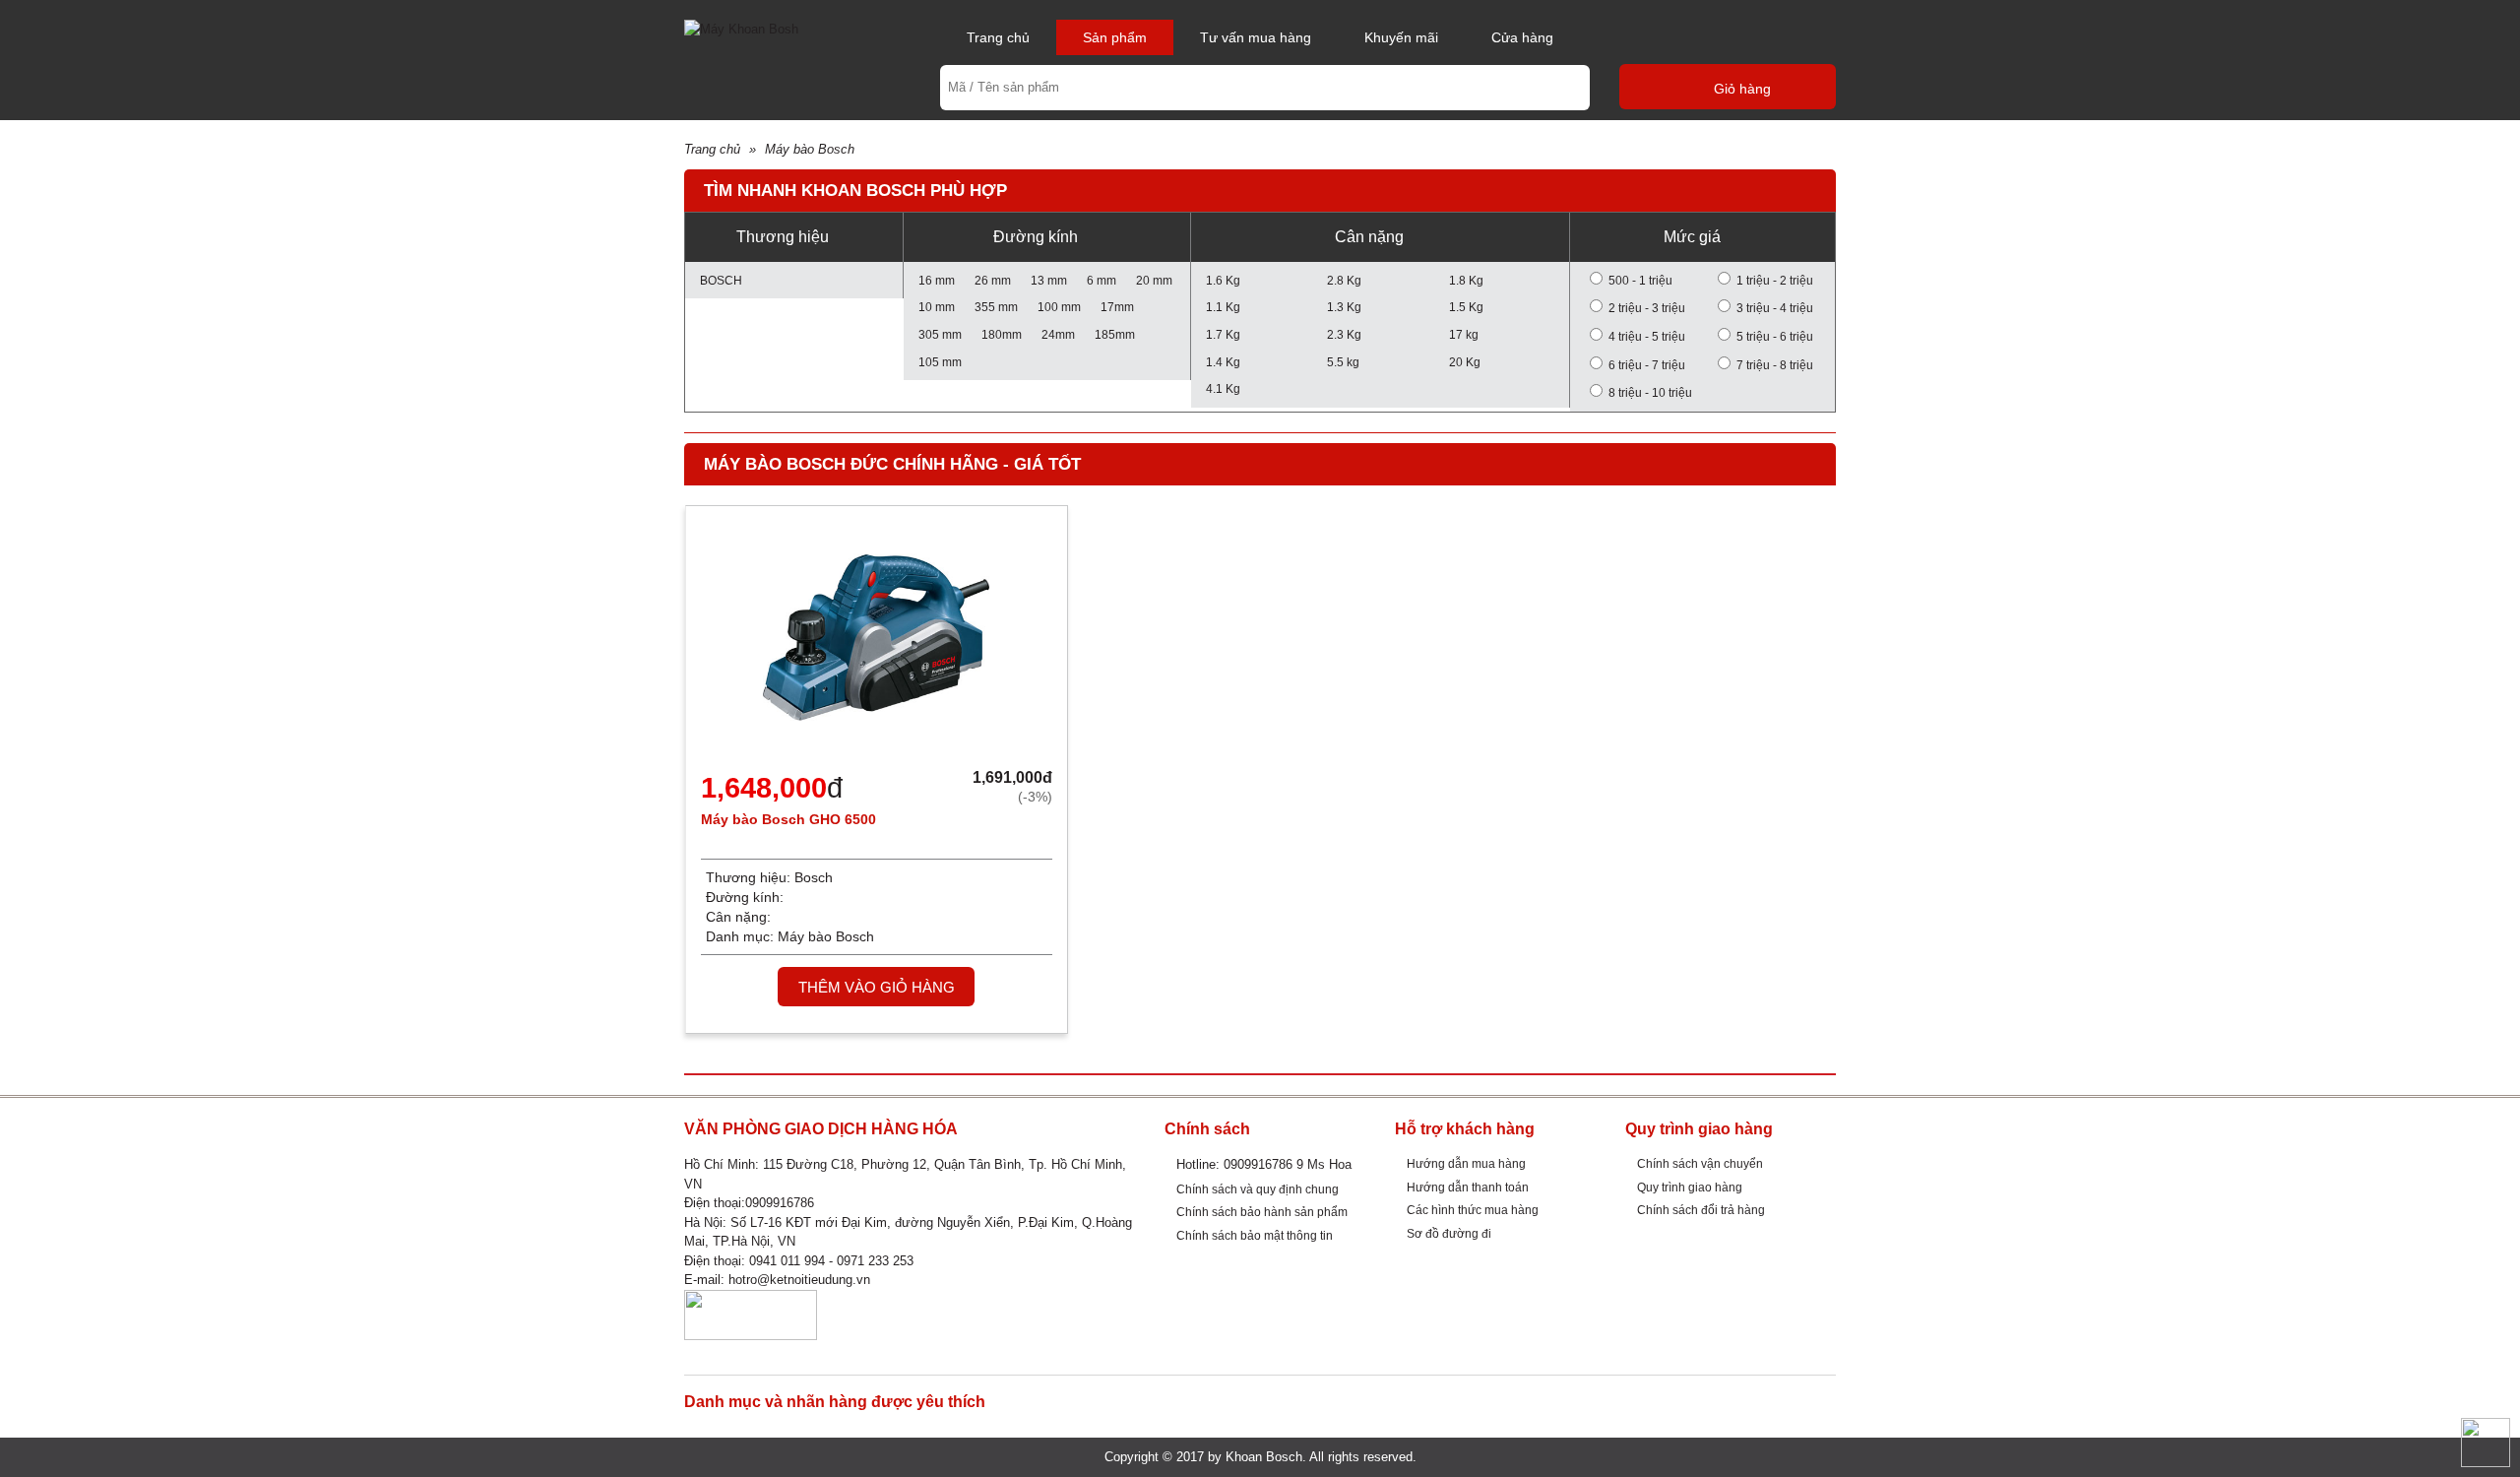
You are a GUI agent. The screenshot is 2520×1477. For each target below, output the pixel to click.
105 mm (940, 362)
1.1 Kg (1223, 307)
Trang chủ (998, 37)
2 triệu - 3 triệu (1647, 308)
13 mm (1049, 280)
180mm (1002, 334)
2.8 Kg (1344, 280)
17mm (1117, 307)
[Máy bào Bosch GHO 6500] (876, 643)
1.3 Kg (1344, 307)
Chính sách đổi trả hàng (1701, 1210)
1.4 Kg (1223, 362)
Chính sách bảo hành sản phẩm (1262, 1212)
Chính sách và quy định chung (1258, 1189)
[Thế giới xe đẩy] (741, 28)
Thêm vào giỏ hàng (877, 987)
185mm (1115, 334)
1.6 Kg (1223, 280)
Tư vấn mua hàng (1256, 37)
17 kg (1464, 334)
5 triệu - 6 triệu (1775, 336)
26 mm (993, 280)
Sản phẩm (1115, 37)
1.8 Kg (1466, 280)
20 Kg (1465, 362)
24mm (1058, 334)
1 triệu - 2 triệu (1775, 280)
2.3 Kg (1344, 334)
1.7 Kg (1223, 334)
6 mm (1102, 280)
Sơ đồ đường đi (1449, 1233)
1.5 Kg (1466, 307)
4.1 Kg (1223, 388)
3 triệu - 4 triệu (1775, 308)
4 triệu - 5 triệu (1647, 336)
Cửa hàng (1522, 37)
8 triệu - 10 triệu (1650, 392)
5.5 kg (1343, 362)
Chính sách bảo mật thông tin (1255, 1235)
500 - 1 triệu (1640, 280)
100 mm (1059, 307)
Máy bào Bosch (810, 149)
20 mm (1154, 280)
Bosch (721, 280)
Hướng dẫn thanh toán (1468, 1187)
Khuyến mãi (1401, 37)
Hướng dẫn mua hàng (1466, 1163)
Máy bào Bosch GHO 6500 (788, 819)
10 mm (937, 307)
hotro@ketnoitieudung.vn (799, 1280)
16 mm (937, 280)
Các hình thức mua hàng (1473, 1210)
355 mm (996, 307)
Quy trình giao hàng (1690, 1187)
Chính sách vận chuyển (1700, 1163)
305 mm (940, 334)
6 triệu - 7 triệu (1647, 365)
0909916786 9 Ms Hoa (1288, 1164)
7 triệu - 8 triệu (1775, 365)
